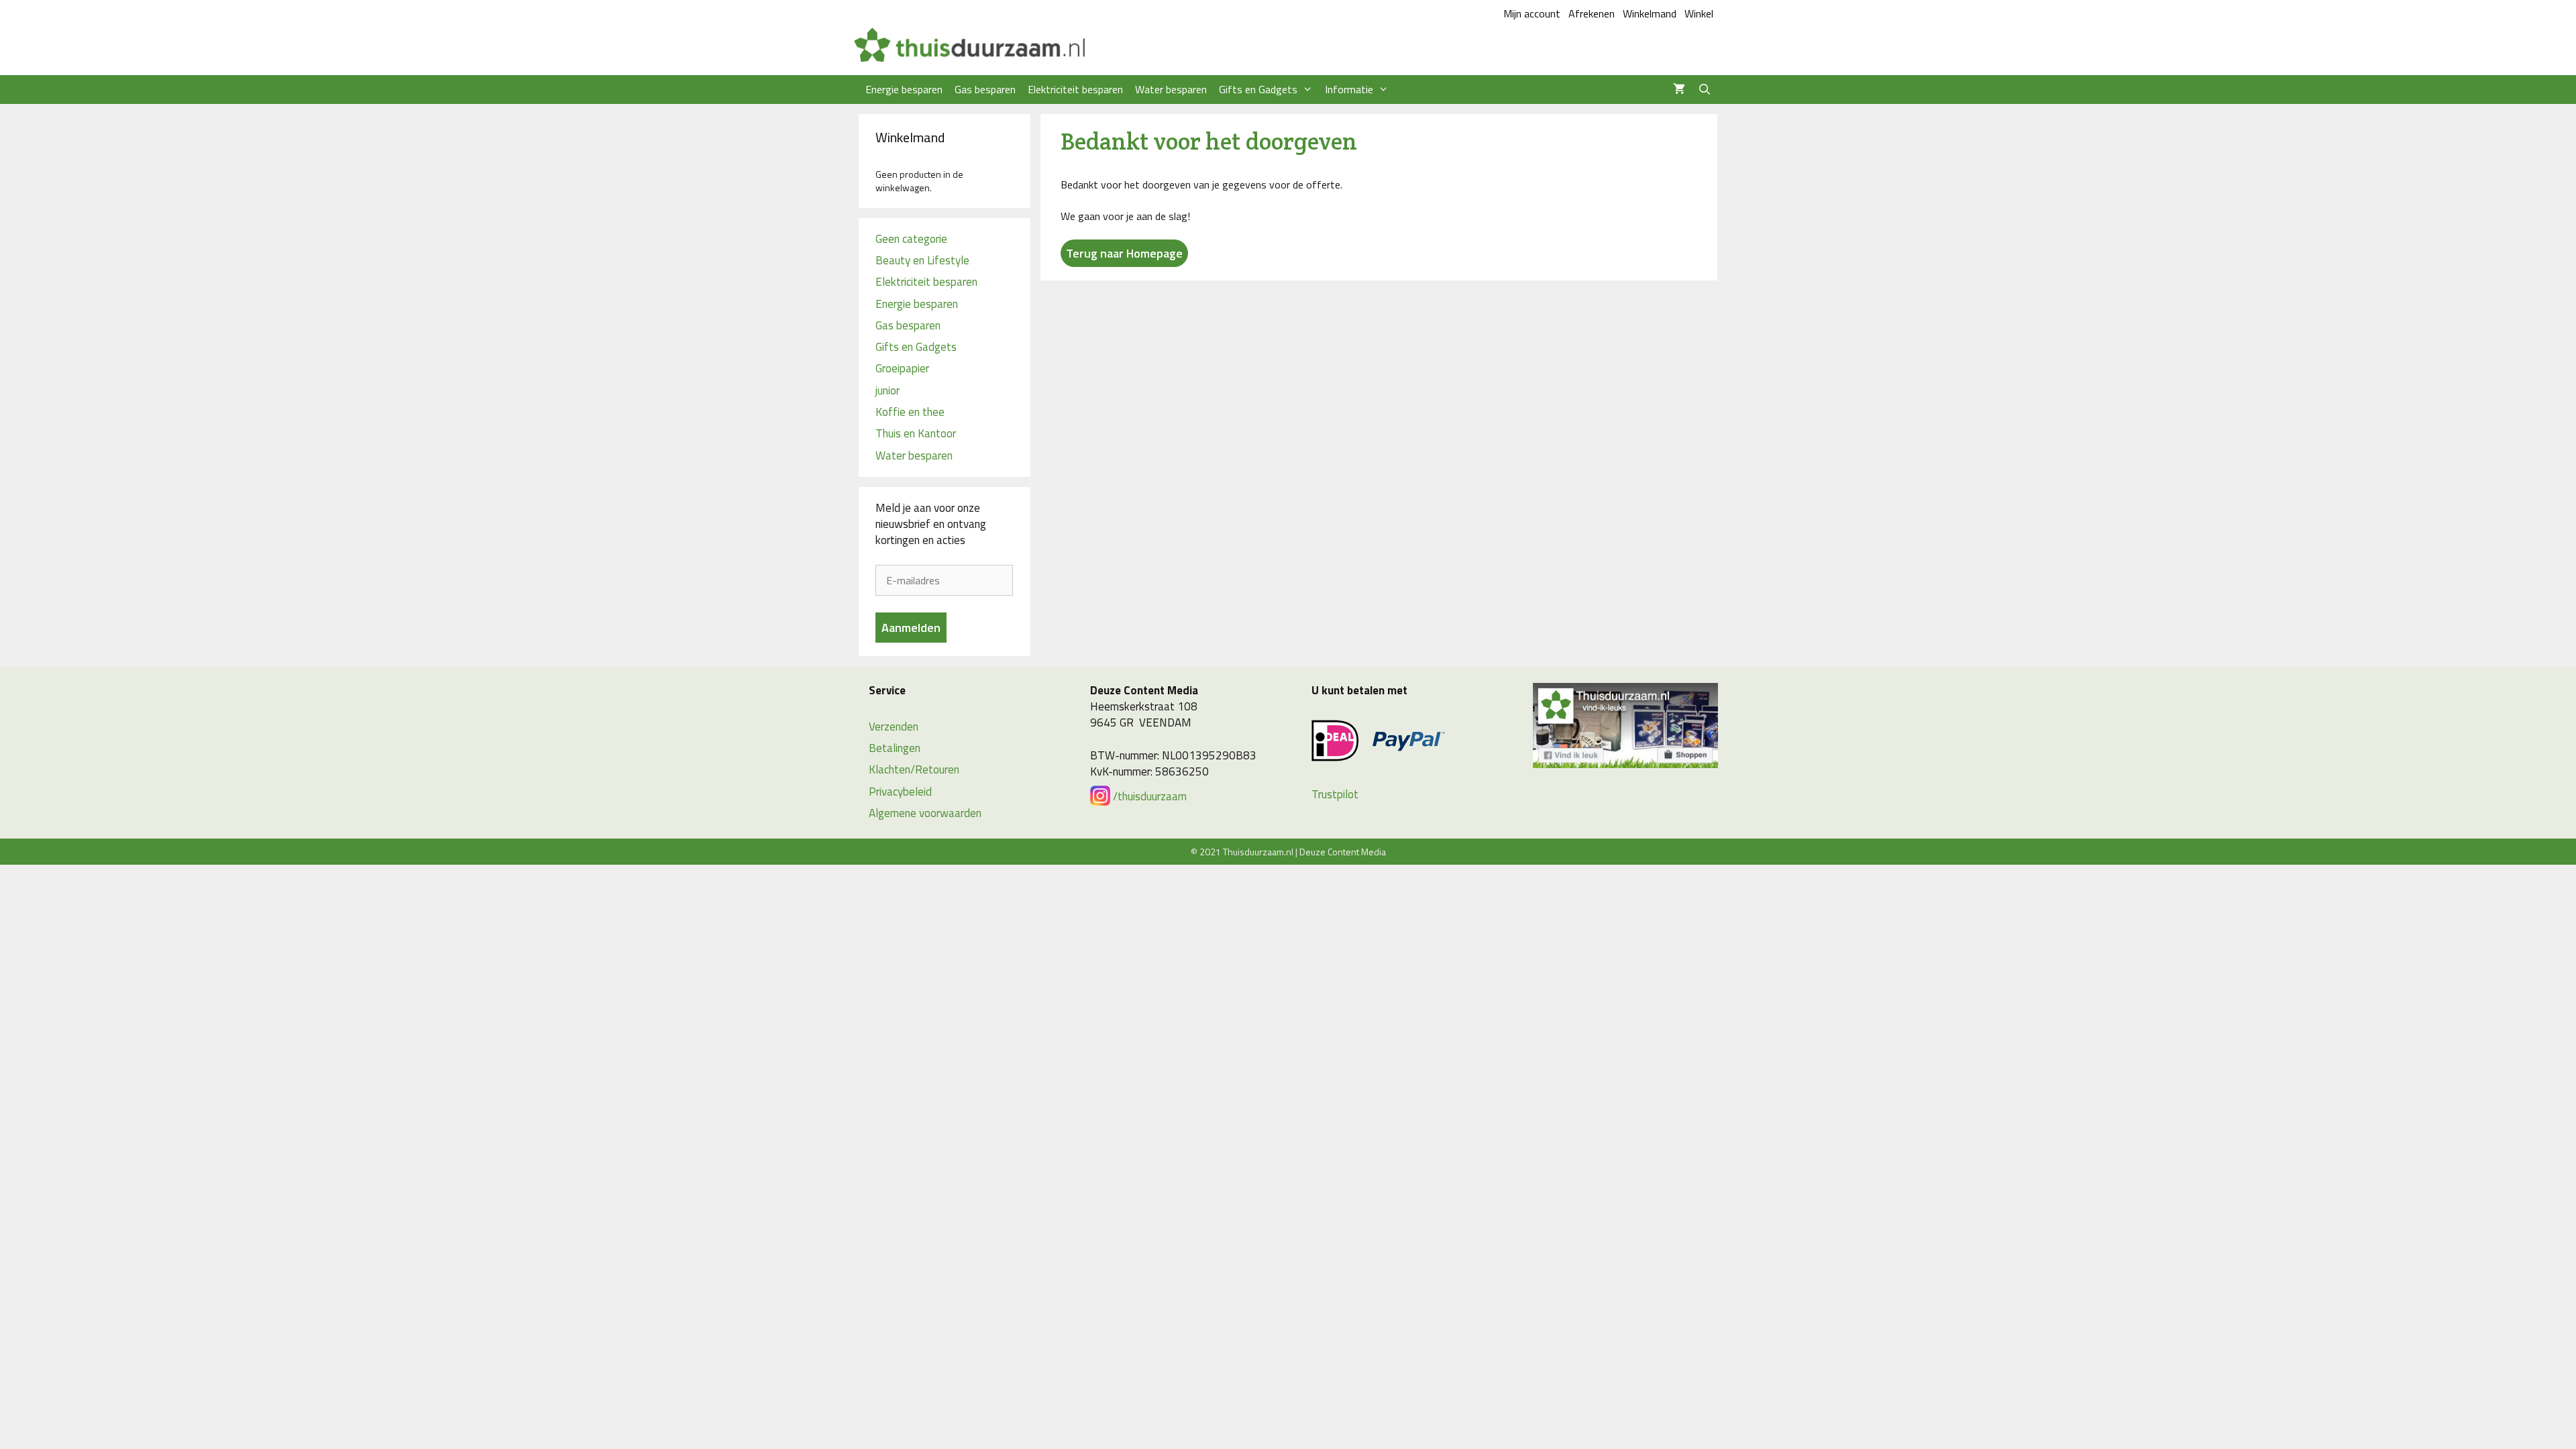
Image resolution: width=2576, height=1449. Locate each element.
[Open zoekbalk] (1704, 90)
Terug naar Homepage (1124, 253)
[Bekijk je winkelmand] (1679, 90)
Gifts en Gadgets (1258, 89)
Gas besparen (985, 89)
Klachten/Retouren (914, 769)
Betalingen (895, 748)
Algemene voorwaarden (925, 813)
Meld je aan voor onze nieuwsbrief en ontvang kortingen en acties (931, 524)
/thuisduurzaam (1148, 796)
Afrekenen (1592, 13)
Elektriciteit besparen (1075, 89)
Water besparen (1171, 89)
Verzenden (894, 727)
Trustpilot (1335, 794)
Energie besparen (904, 89)
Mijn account (1532, 13)
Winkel (1699, 13)
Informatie (1349, 89)
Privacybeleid (900, 792)
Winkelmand (1650, 13)
